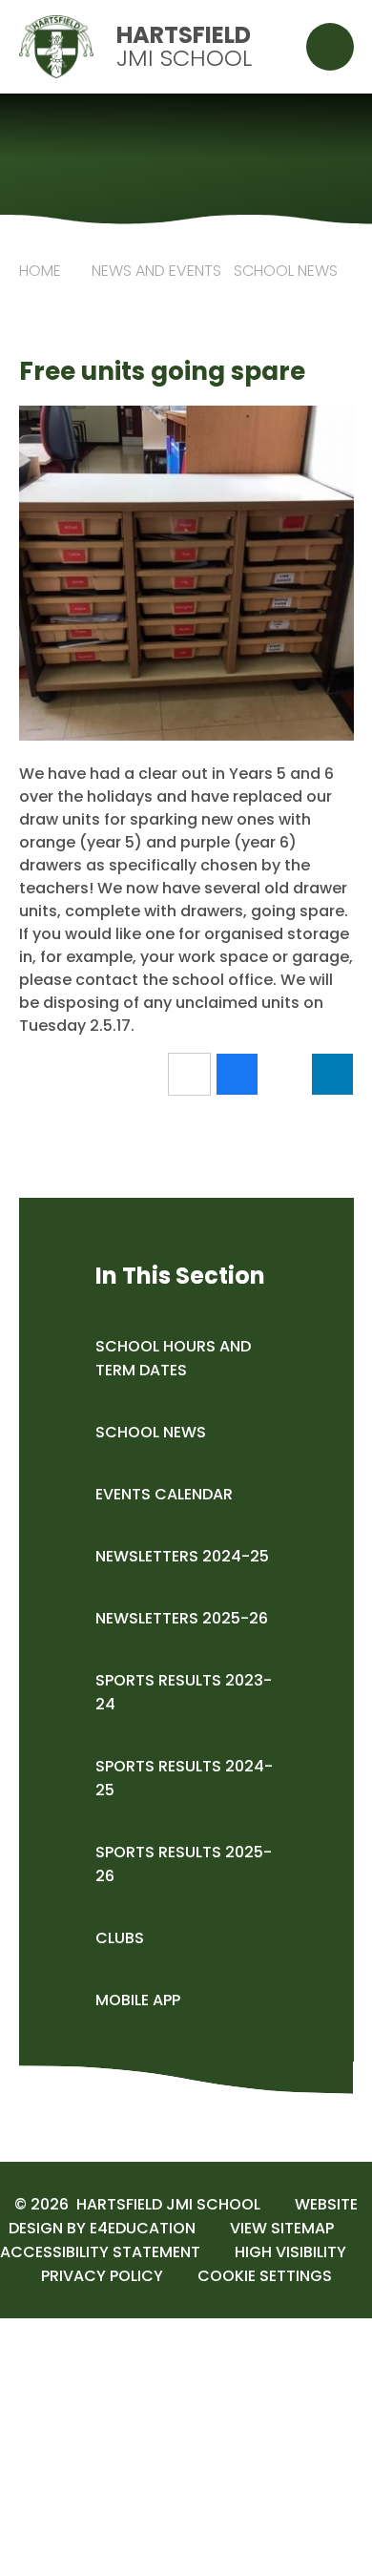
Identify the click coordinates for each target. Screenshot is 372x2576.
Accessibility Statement (100, 2252)
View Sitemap (282, 2228)
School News (286, 271)
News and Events (156, 271)
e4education (143, 2228)
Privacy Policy (102, 2276)
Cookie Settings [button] (265, 2276)
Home (40, 271)
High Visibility (290, 2252)
